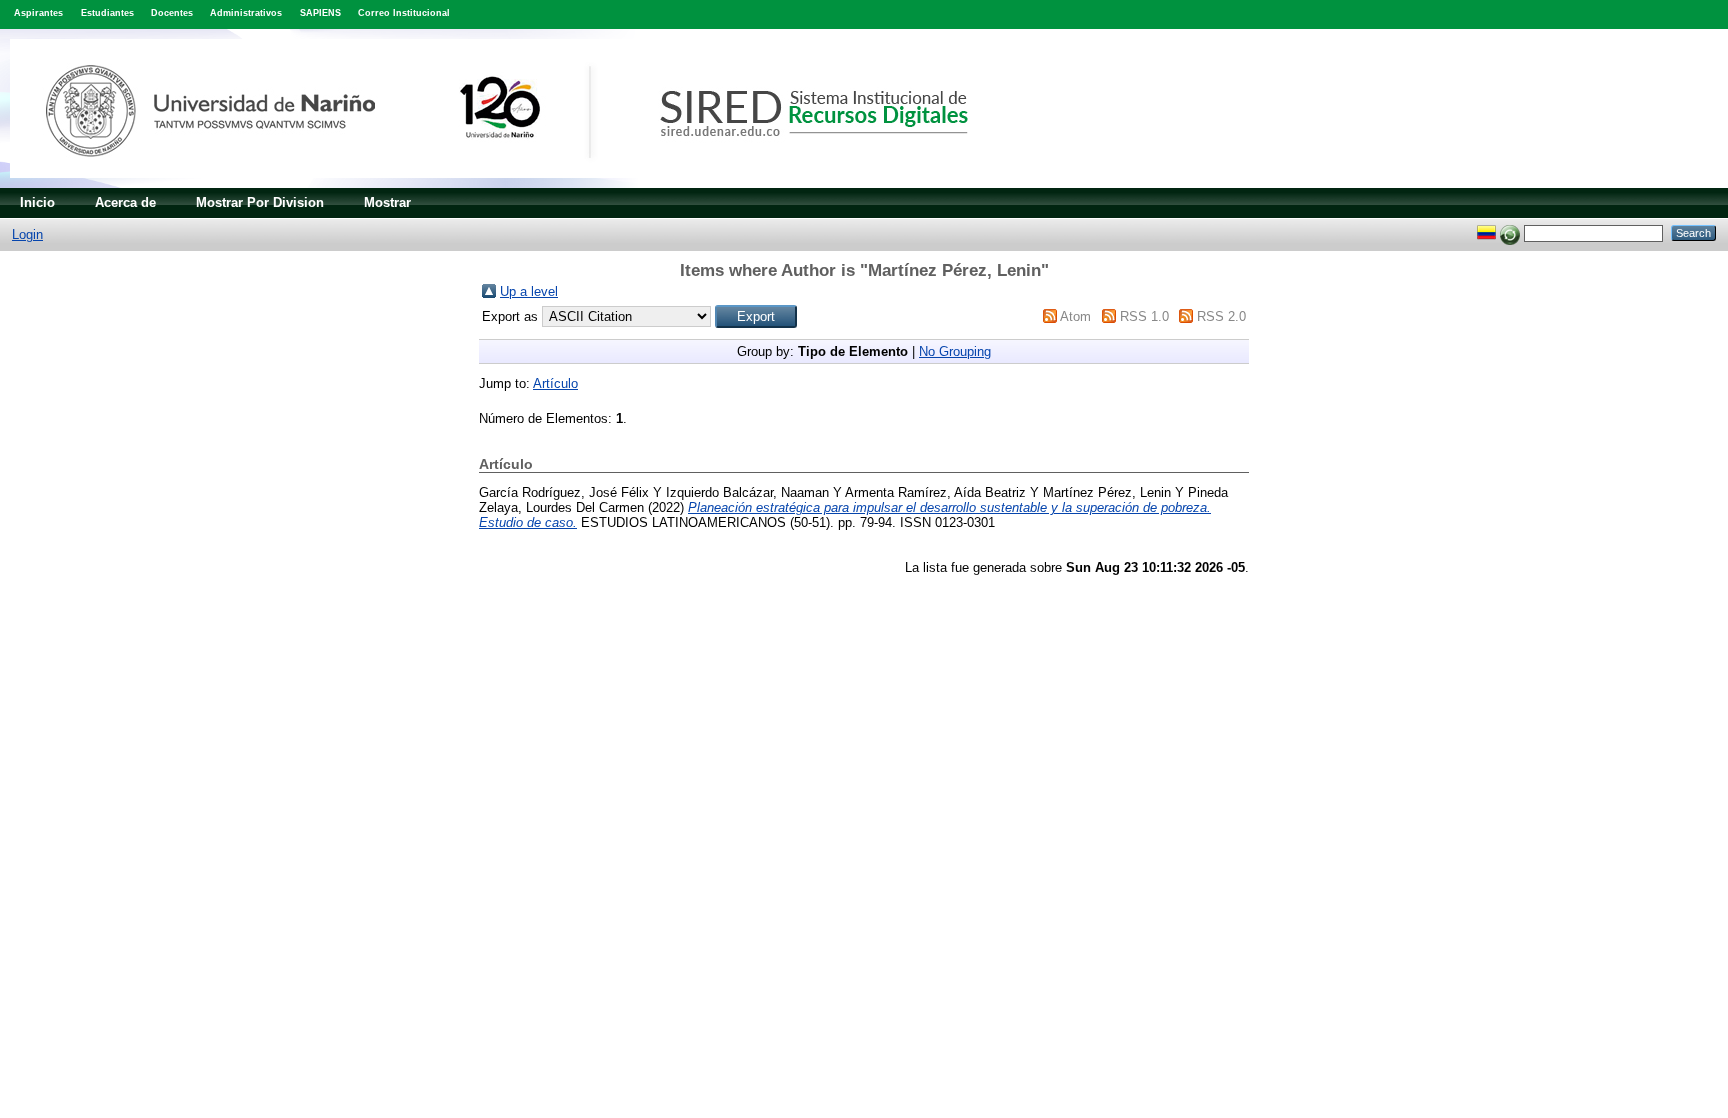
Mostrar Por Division (260, 202)
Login (27, 234)
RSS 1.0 (1144, 316)
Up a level (529, 291)
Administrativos (246, 13)
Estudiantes (107, 13)
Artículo (555, 383)
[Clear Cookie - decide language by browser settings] (1510, 232)
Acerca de (125, 202)
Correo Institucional (404, 13)
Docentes (172, 13)
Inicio (37, 202)
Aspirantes (38, 13)
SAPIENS (320, 13)
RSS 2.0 (1221, 316)
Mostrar (387, 202)
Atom (1075, 316)
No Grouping (955, 351)
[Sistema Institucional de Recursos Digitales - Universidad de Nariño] (522, 183)
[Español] (1486, 232)
